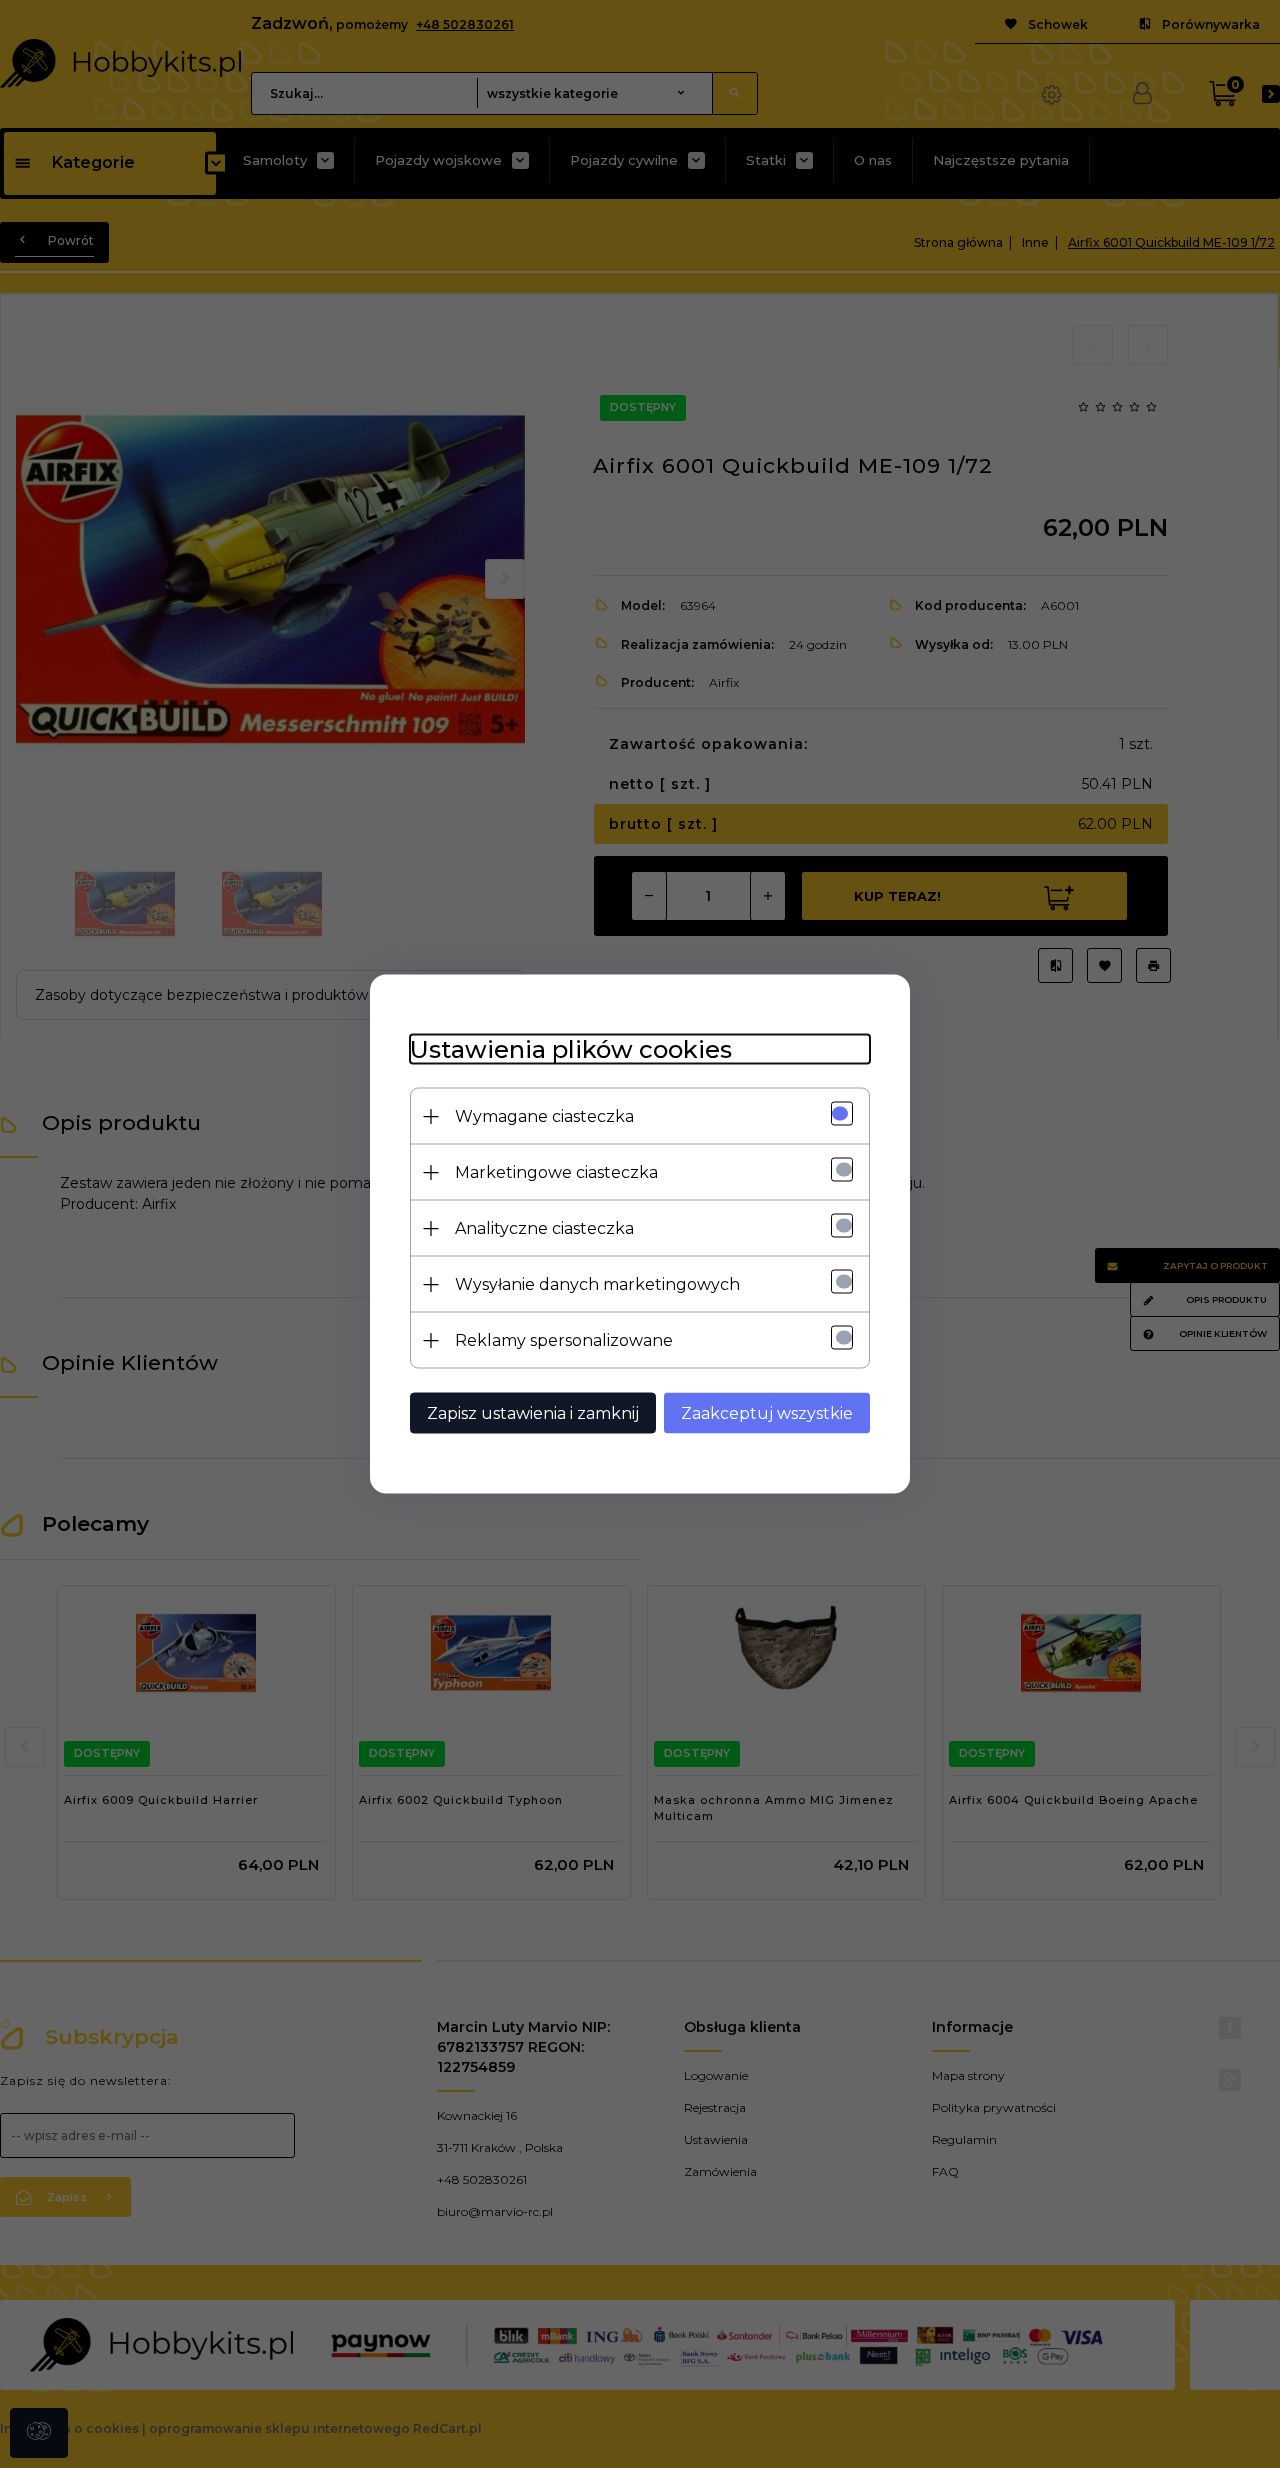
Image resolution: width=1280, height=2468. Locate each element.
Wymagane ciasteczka (544, 1116)
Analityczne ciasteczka (544, 1228)
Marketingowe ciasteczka (556, 1172)
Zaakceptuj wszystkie (767, 1413)
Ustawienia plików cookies (571, 1049)
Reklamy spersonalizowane (564, 1340)
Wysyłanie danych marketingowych (597, 1284)
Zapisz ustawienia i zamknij (533, 1413)
